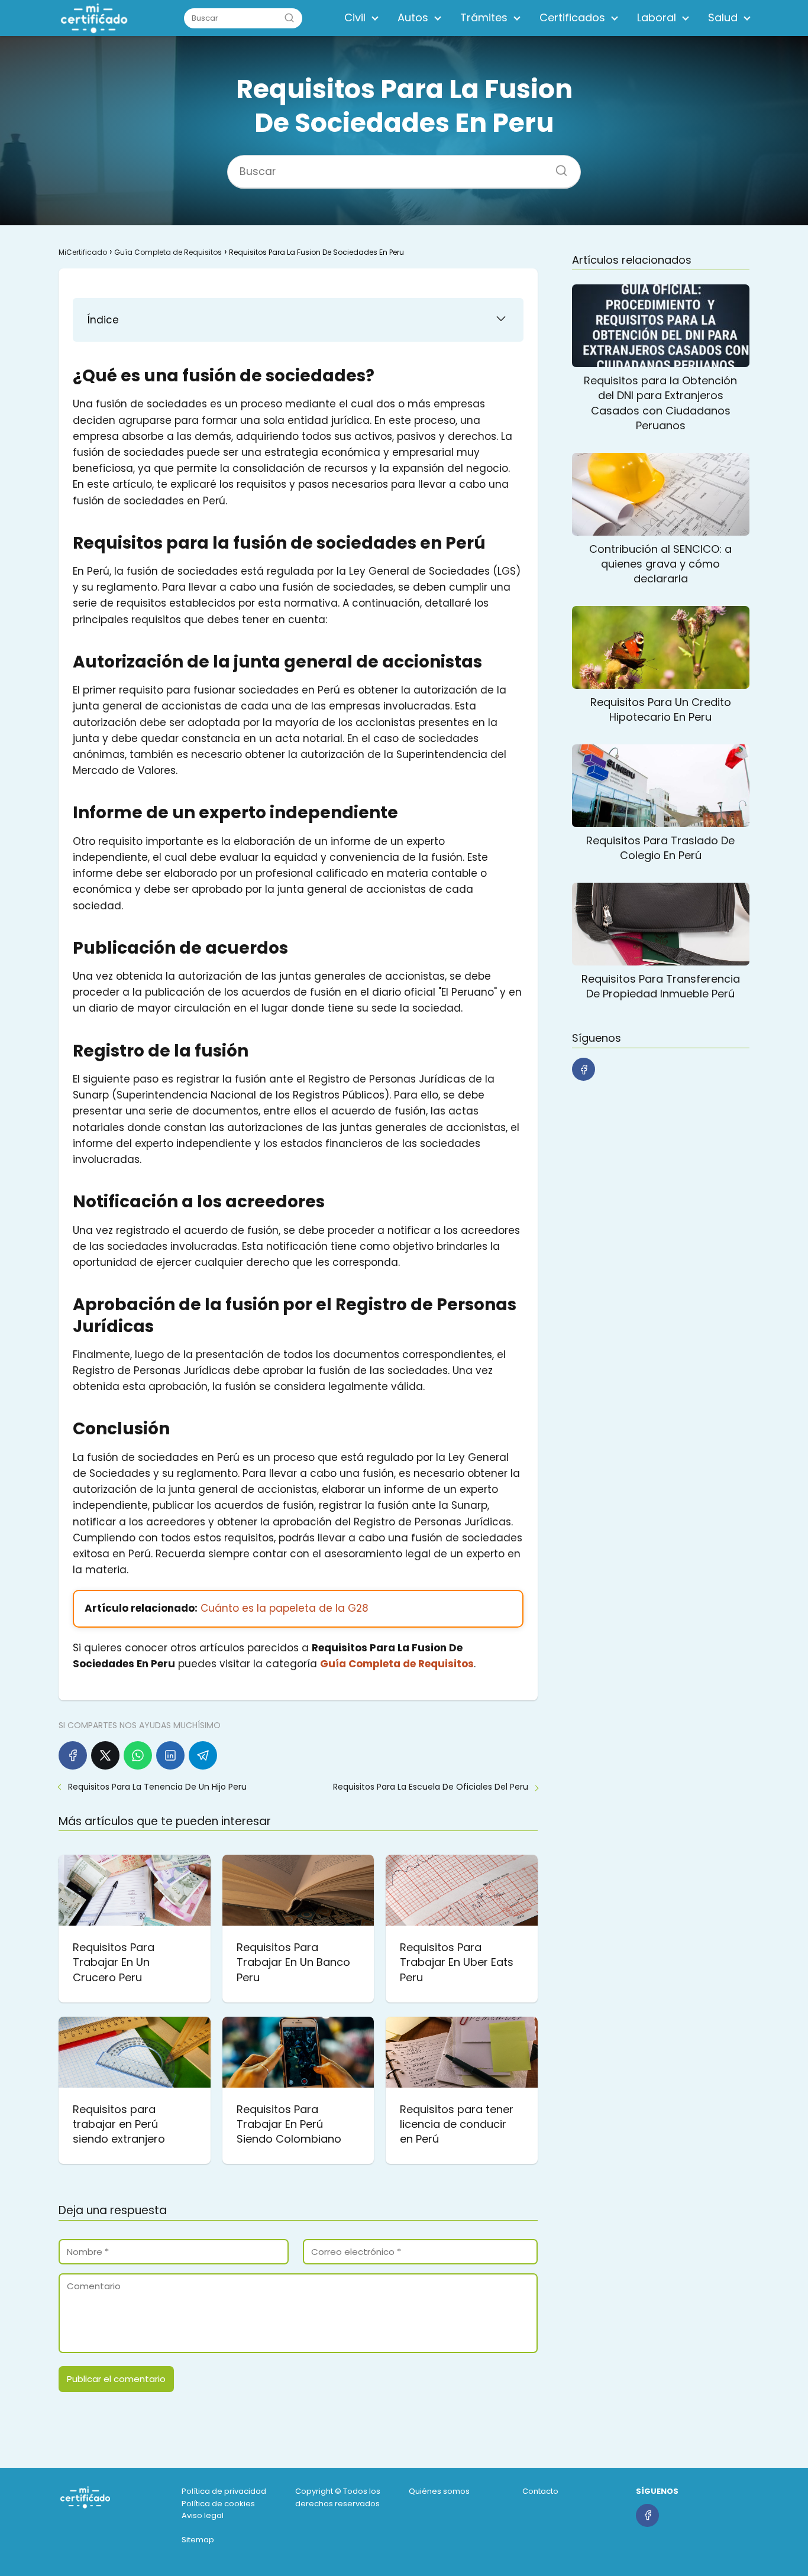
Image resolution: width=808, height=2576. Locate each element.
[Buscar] (289, 18)
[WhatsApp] (138, 1755)
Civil (355, 17)
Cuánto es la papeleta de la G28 (285, 1608)
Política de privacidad (224, 2491)
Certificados (572, 17)
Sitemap (198, 2540)
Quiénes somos (439, 2491)
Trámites (484, 17)
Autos (413, 17)
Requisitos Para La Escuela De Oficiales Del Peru (431, 1787)
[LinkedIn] (170, 1755)
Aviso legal (203, 2515)
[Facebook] (73, 1755)
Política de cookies (218, 2504)
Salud (723, 17)
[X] (105, 1755)
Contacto (540, 2491)
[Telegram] (203, 1755)
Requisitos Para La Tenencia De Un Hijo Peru (157, 1787)
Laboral (657, 17)
